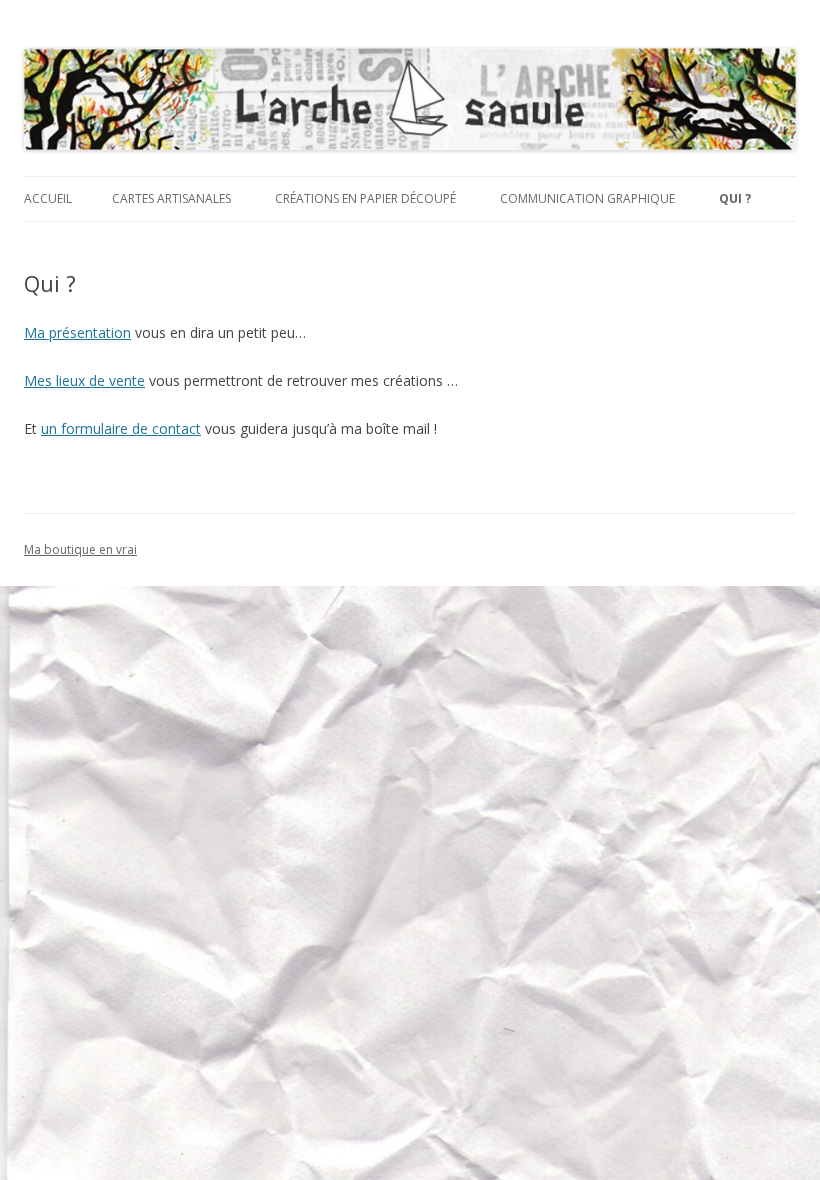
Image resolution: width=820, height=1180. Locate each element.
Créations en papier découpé (365, 198)
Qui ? (735, 198)
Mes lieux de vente (84, 380)
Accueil (48, 198)
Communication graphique (587, 198)
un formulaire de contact (121, 428)
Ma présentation (77, 332)
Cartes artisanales (171, 198)
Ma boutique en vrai (80, 549)
